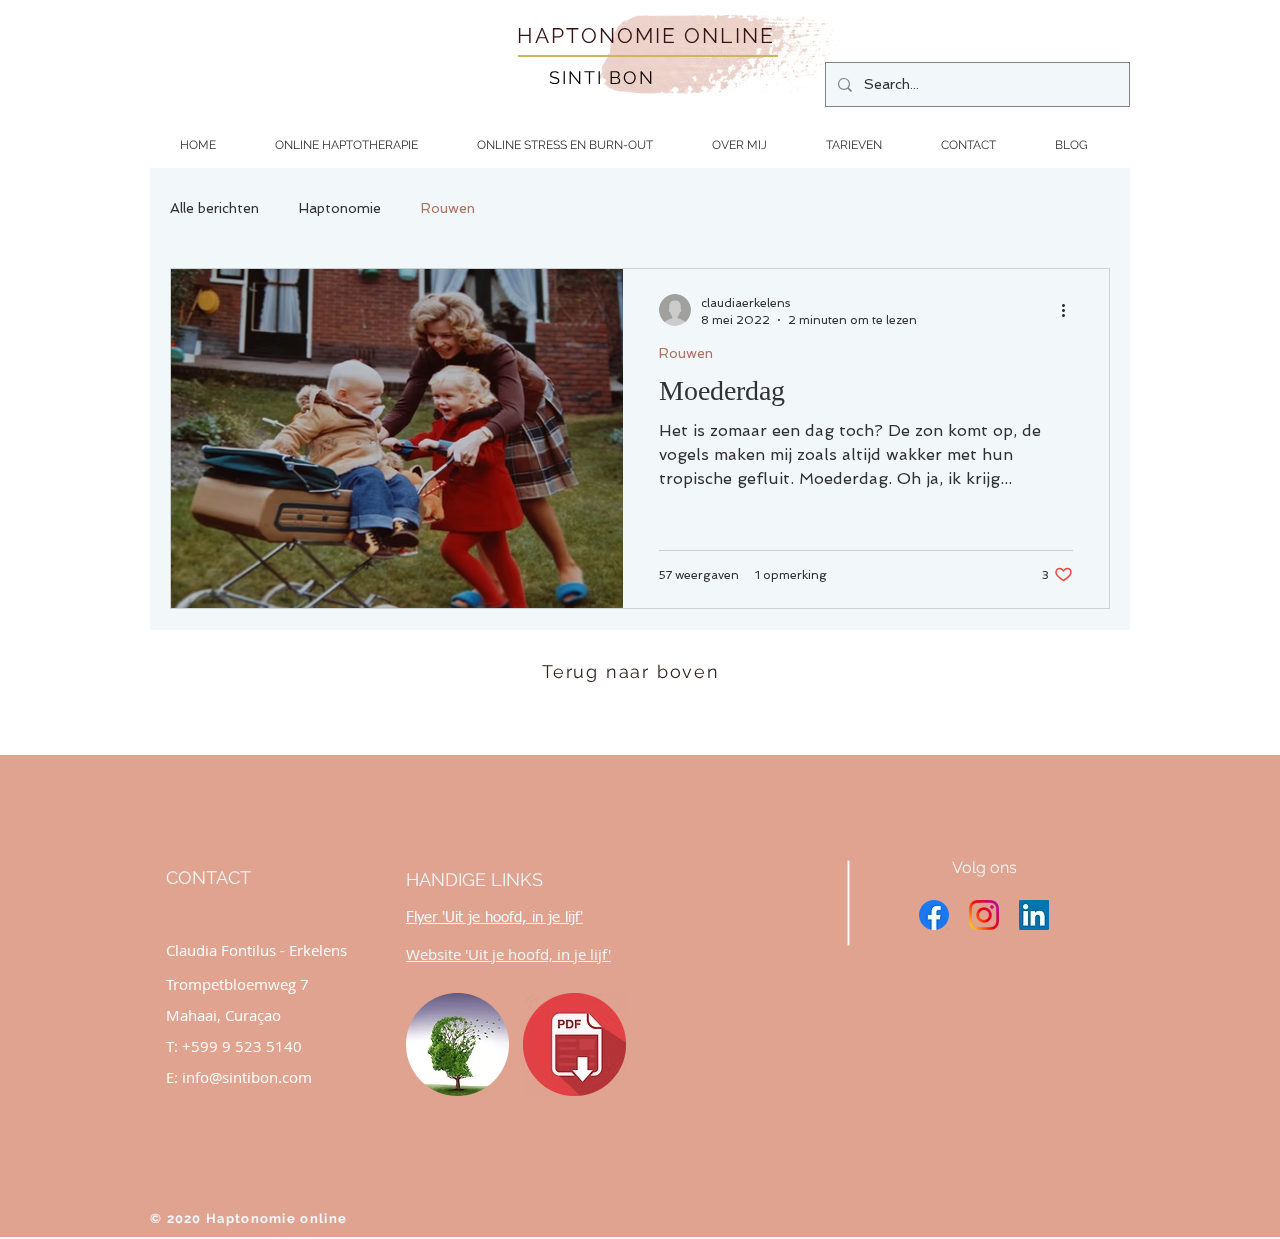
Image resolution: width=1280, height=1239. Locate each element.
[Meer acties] (1070, 310)
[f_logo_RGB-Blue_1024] (934, 915)
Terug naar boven (631, 671)
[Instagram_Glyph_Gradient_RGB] (984, 915)
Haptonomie (340, 208)
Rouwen (448, 208)
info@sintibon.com (247, 1077)
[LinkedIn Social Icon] (1034, 915)
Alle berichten (214, 208)
